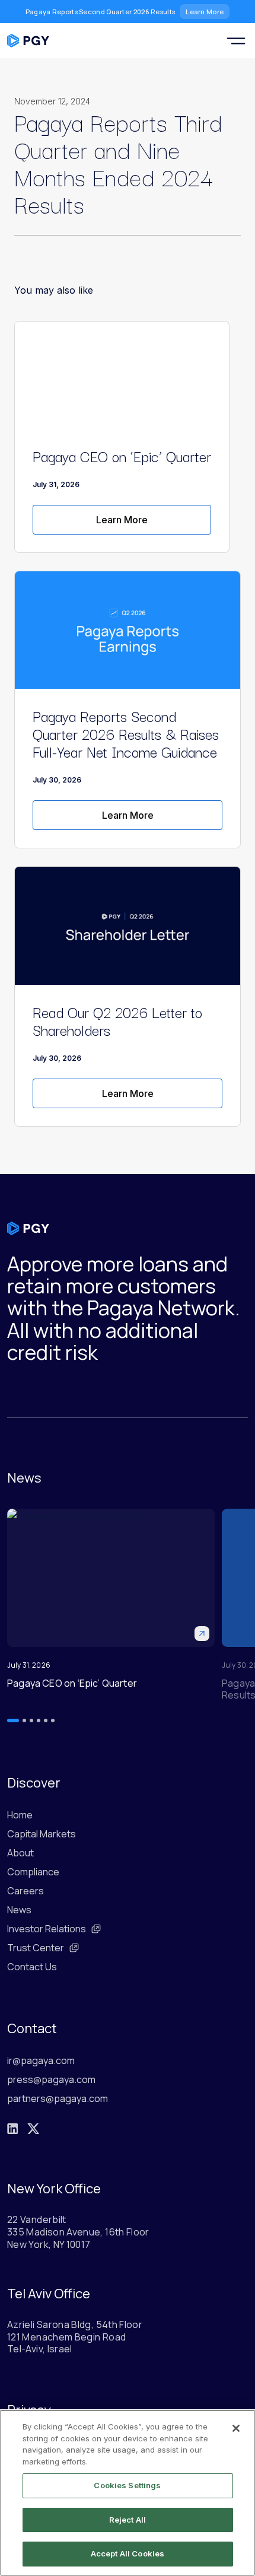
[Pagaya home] (28, 41)
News (19, 1910)
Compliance (33, 1872)
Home (20, 1815)
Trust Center (36, 1948)
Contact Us (32, 1967)
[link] (122, 520)
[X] (33, 2129)
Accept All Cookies (128, 2553)
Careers (26, 1891)
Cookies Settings (127, 2485)
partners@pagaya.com (58, 2098)
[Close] (236, 2428)
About (20, 1853)
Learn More (205, 12)
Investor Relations (47, 1929)
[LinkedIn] (12, 2129)
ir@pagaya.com (41, 2060)
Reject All (128, 2520)
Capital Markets (42, 1834)
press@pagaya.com (51, 2079)
